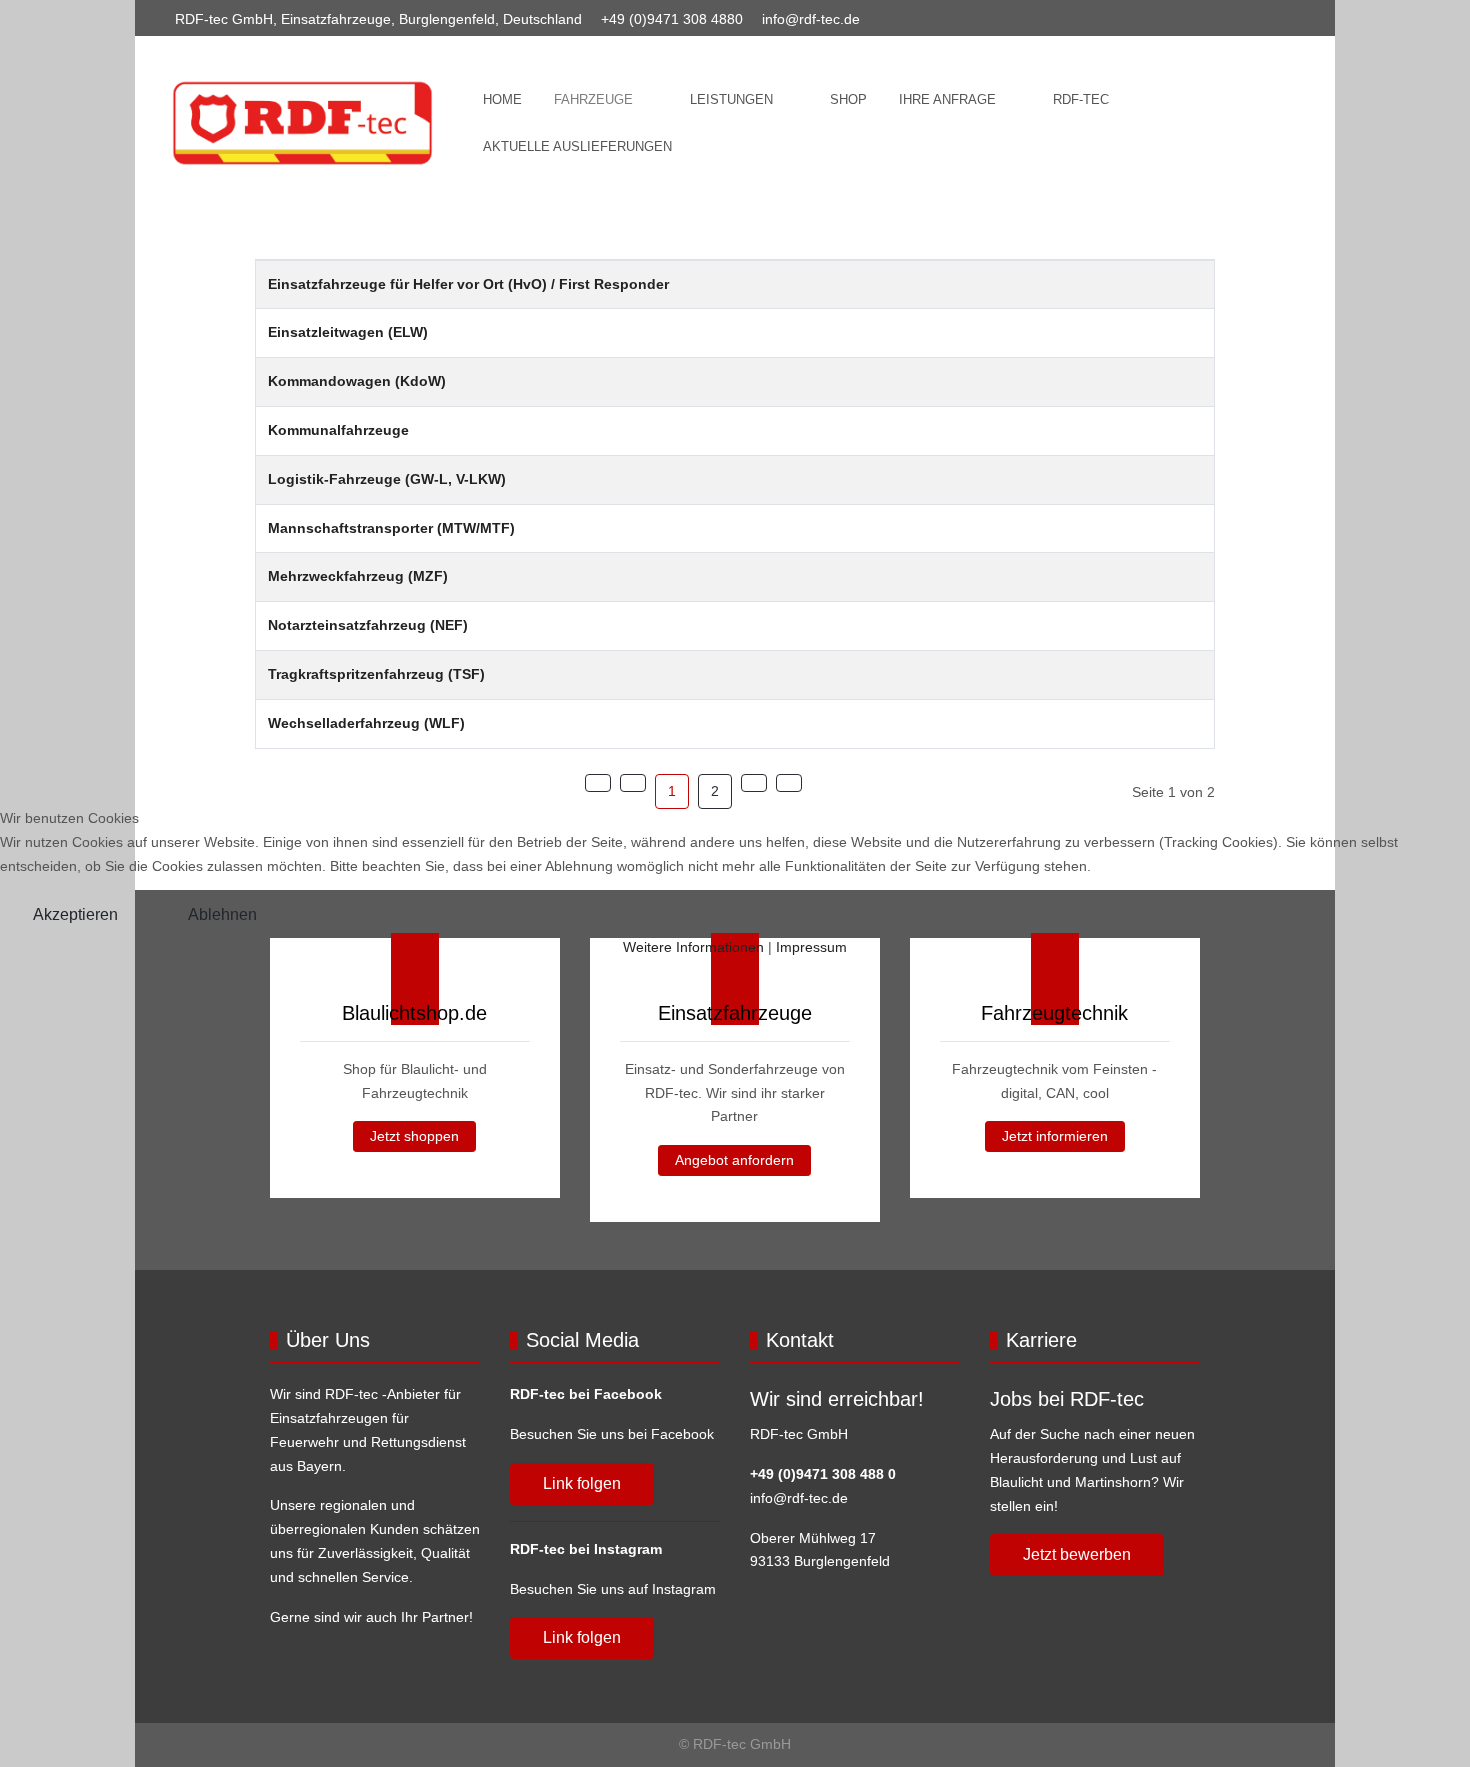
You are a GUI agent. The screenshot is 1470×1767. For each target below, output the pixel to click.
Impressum (811, 947)
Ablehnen (222, 914)
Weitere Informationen (693, 947)
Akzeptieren (75, 914)
